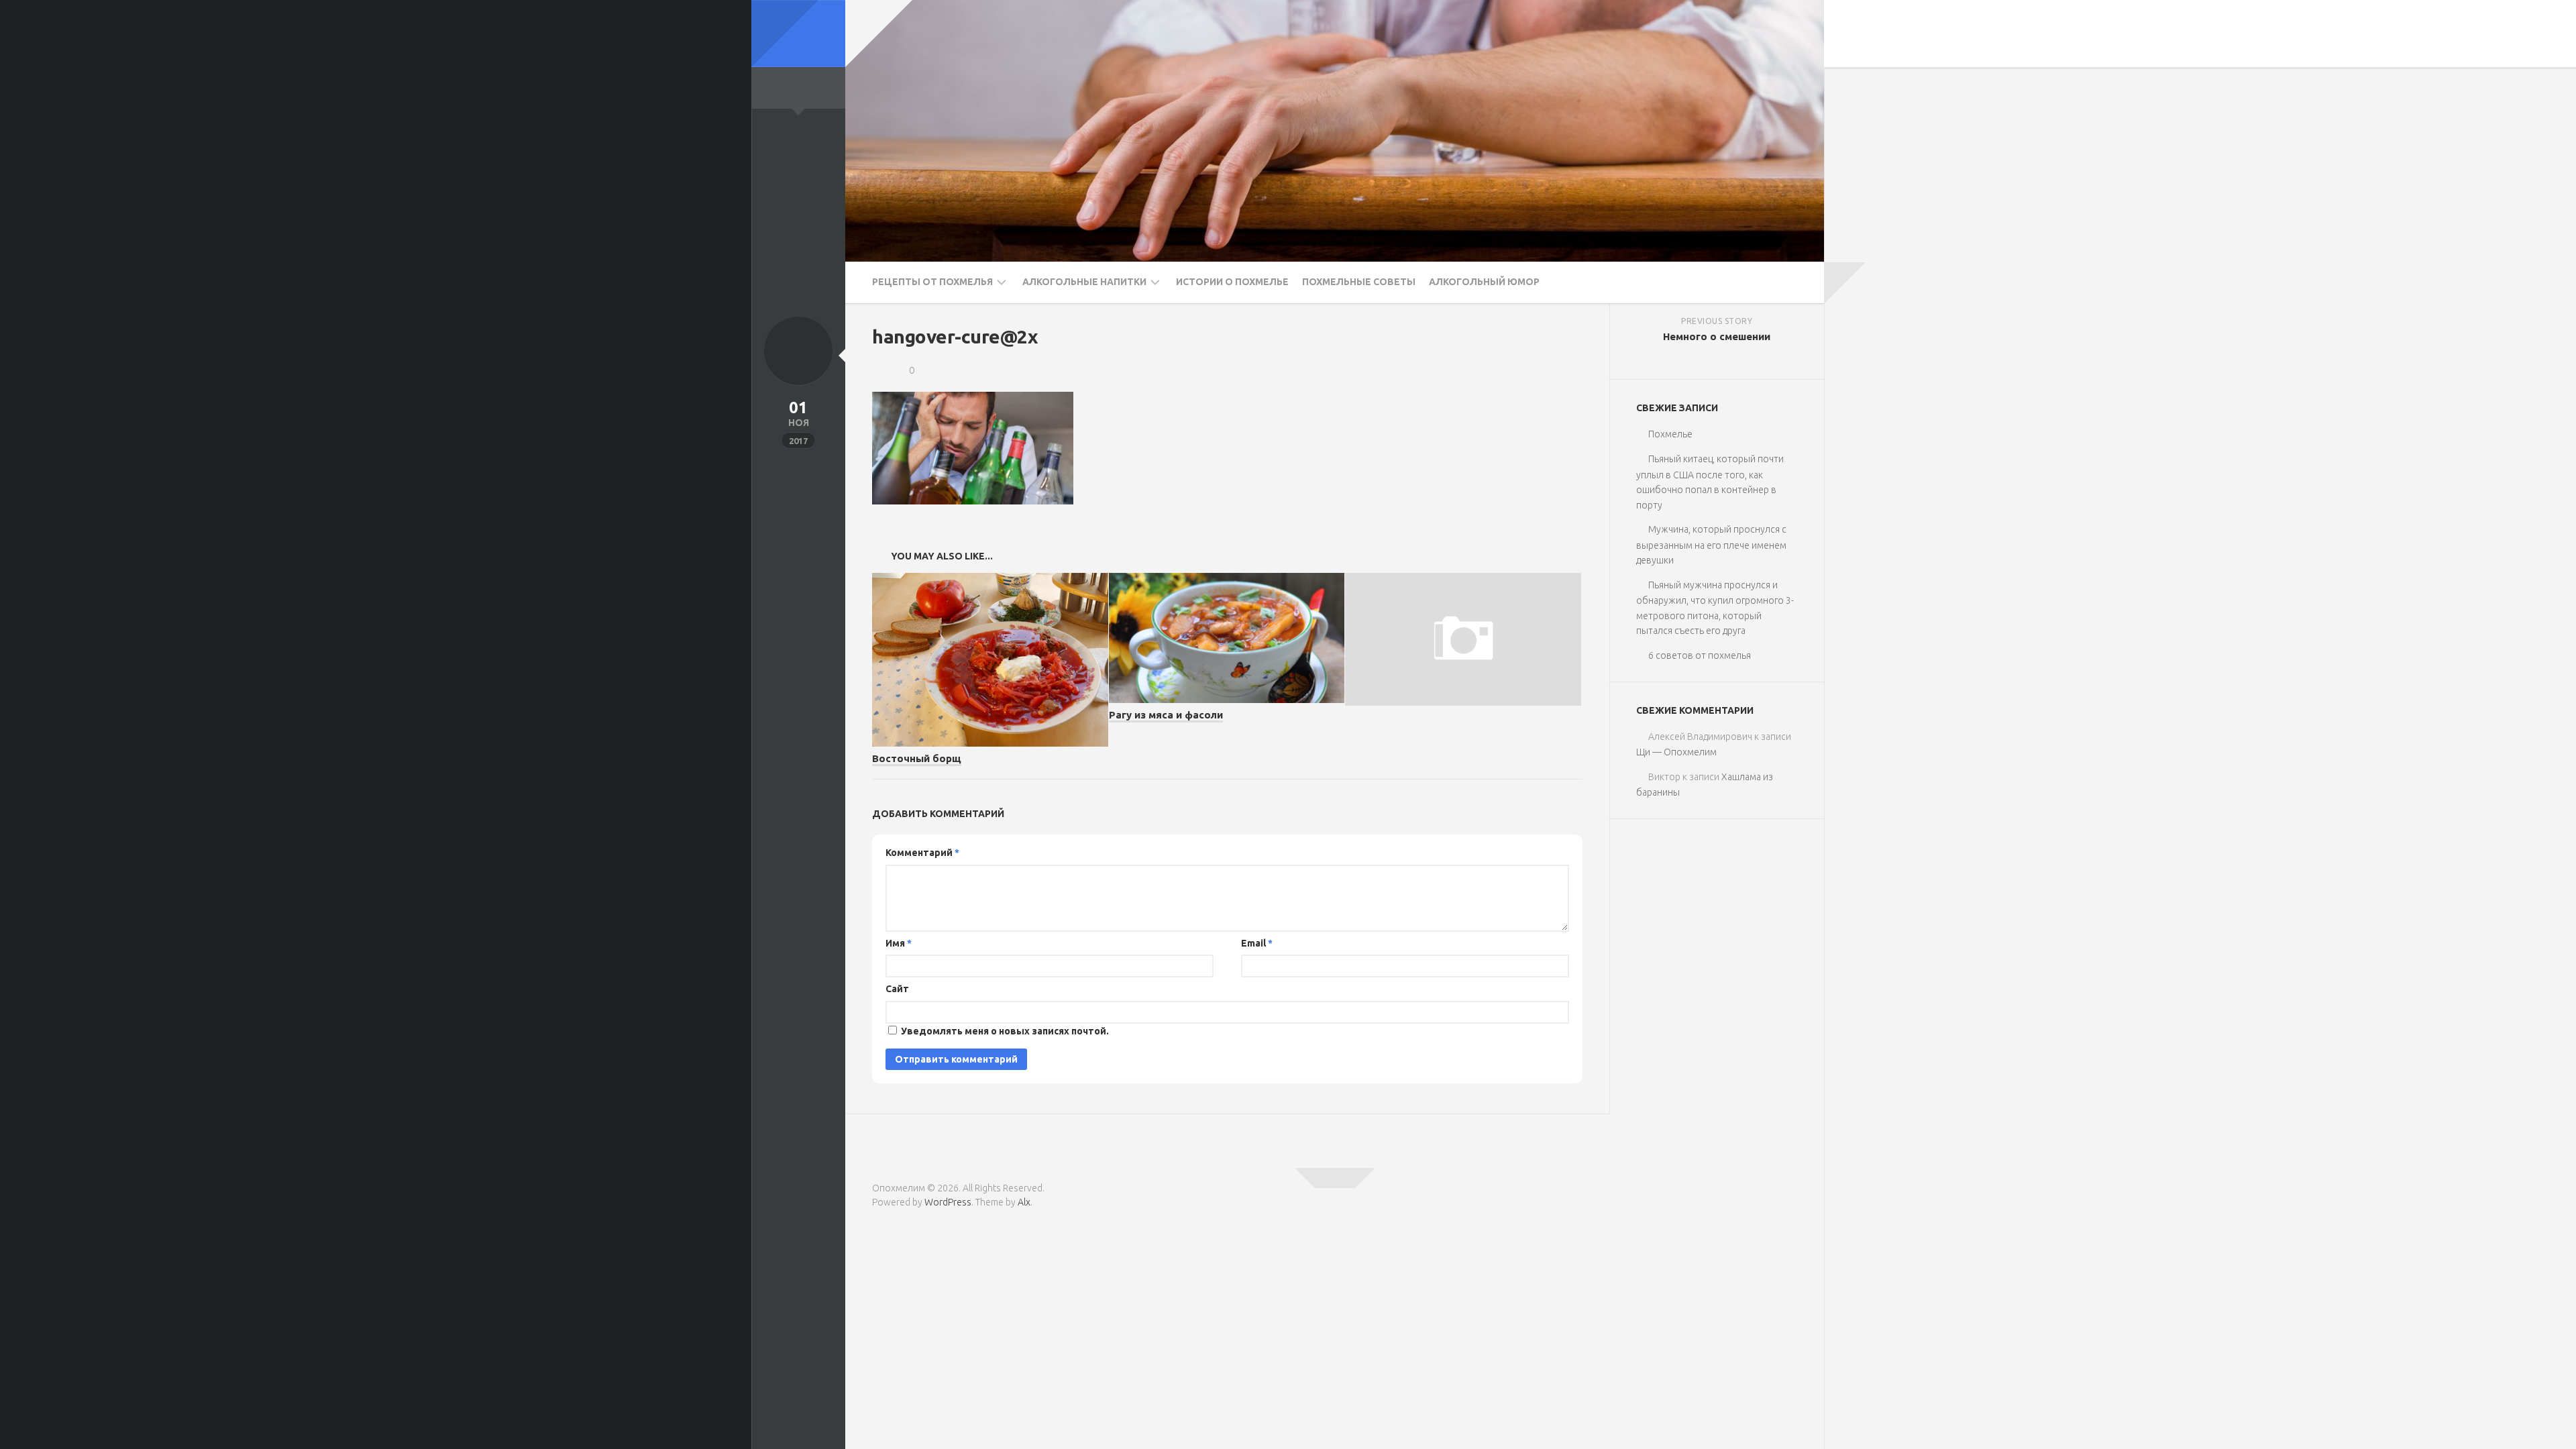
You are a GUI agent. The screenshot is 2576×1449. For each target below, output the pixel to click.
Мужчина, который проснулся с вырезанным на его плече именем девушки (1711, 545)
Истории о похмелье (1232, 282)
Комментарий (922, 853)
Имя (899, 943)
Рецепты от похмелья (932, 282)
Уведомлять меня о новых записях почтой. (1005, 1031)
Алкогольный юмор (1484, 282)
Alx (1024, 1202)
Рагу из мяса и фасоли (1166, 715)
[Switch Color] (798, 34)
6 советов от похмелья (1700, 655)
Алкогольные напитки (1084, 282)
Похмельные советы (1359, 282)
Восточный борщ (917, 758)
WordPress (948, 1202)
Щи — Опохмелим (1676, 752)
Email (1257, 943)
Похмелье (1670, 434)
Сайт (897, 989)
